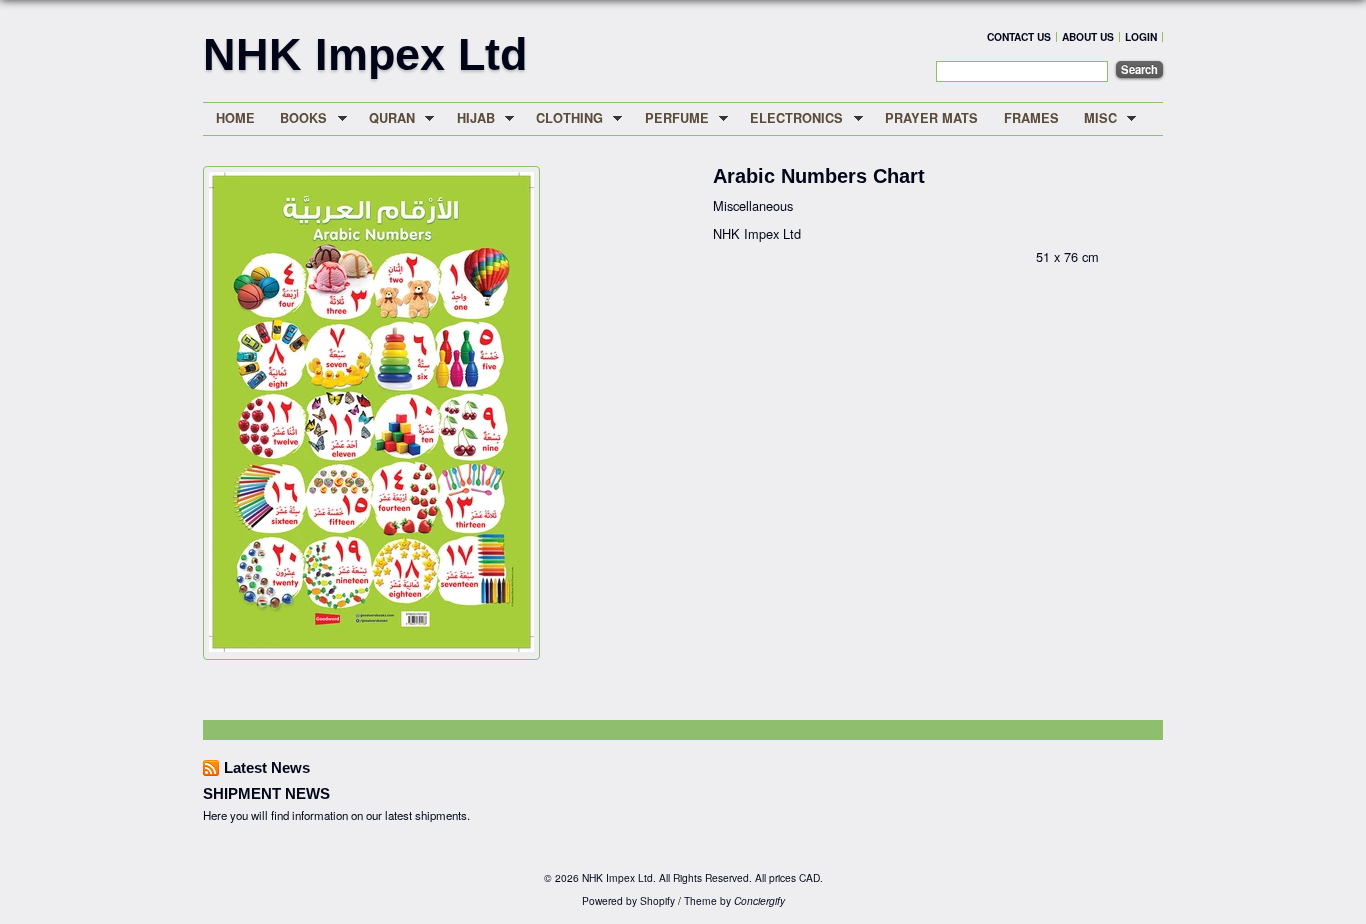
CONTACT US (1019, 36)
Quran (385, 118)
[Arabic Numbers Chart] (371, 646)
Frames (1031, 118)
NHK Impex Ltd (365, 54)
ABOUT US (1088, 36)
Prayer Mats (931, 118)
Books (298, 118)
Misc (1094, 118)
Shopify (657, 900)
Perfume (670, 118)
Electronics (791, 118)
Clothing (563, 118)
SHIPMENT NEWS (266, 793)
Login (1141, 36)
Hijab (469, 118)
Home (235, 118)
